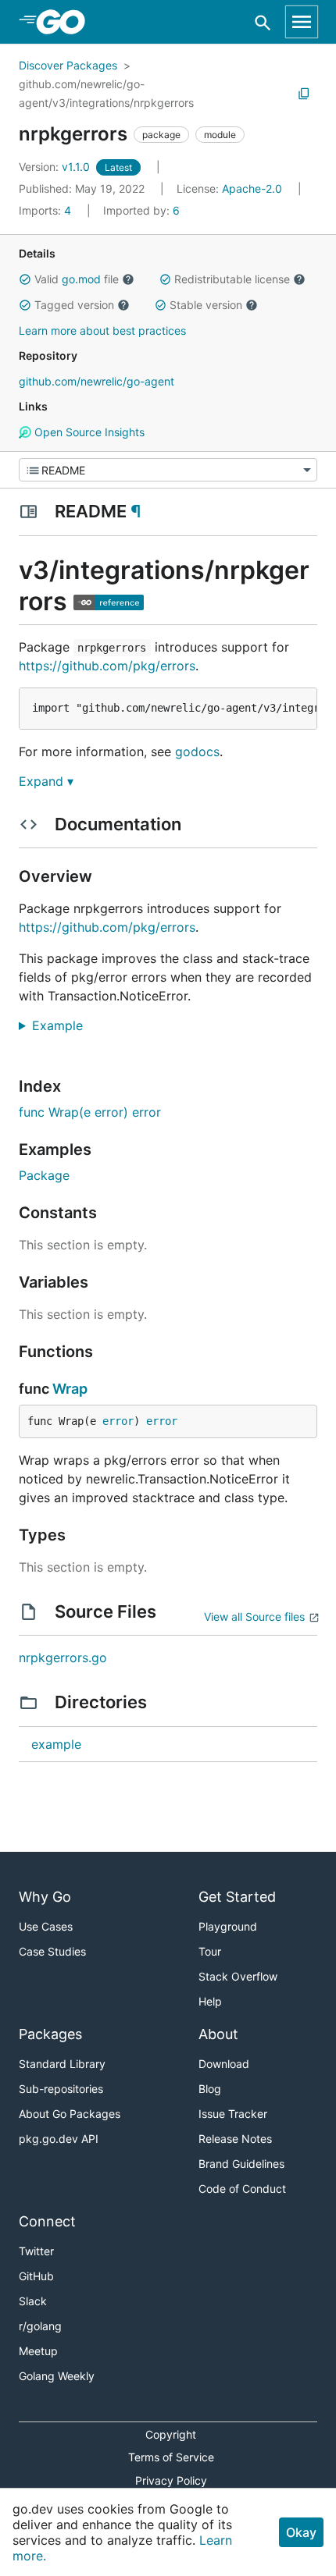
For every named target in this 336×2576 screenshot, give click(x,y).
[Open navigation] (302, 22)
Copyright (171, 2434)
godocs (197, 751)
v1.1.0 (56, 167)
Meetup (38, 2351)
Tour (210, 1951)
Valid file (77, 279)
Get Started (237, 1897)
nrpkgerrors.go (63, 1658)
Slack (33, 2301)
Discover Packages (68, 65)
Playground (228, 1926)
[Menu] (168, 470)
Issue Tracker (233, 2114)
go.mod (81, 279)
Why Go (45, 1897)
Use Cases (46, 1926)
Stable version (206, 305)
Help (210, 2001)
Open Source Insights (88, 432)
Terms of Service (171, 2457)
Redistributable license (232, 279)
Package (44, 1175)
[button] (25, 279)
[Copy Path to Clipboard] (304, 94)
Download (224, 2064)
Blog (210, 2089)
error (118, 1421)
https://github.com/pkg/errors (107, 666)
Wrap (70, 1389)
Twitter (36, 2251)
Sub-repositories (61, 2089)
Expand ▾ (46, 781)
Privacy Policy (171, 2480)
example (56, 1744)
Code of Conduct (242, 2189)
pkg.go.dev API (59, 2139)
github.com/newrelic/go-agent (97, 381)
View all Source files (254, 1617)
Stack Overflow (238, 1976)
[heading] (66, 22)
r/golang (40, 2326)
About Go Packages (70, 2114)
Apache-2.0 (252, 188)
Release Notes (235, 2139)
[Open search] (263, 22)
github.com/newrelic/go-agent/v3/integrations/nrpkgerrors (106, 93)
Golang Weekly (57, 2376)
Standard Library (62, 2064)
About (218, 2034)
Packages (50, 2034)
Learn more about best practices (102, 330)
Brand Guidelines (241, 2164)
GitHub (36, 2276)
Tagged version (74, 305)
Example (63, 1025)
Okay (301, 2532)
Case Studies (52, 1951)
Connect (47, 2221)
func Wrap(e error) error (90, 1112)
